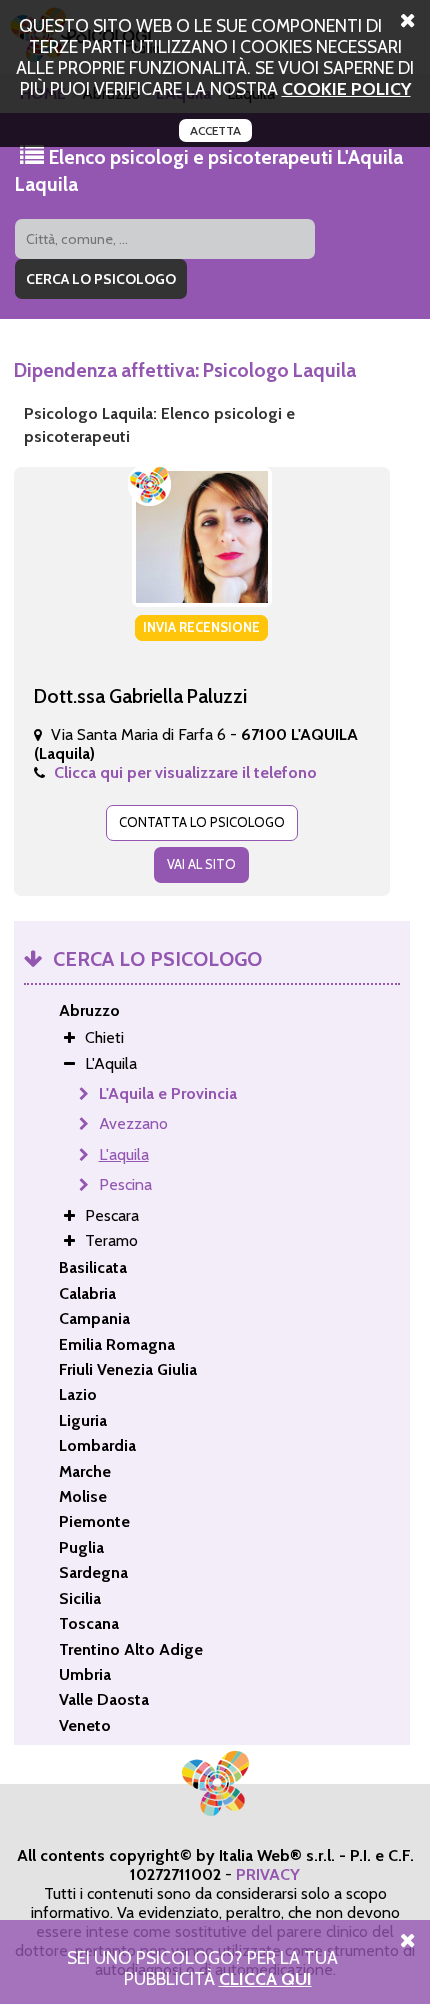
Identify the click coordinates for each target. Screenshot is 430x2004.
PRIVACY (268, 1874)
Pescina (125, 1184)
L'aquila (124, 1154)
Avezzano (133, 1123)
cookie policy (346, 88)
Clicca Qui (265, 1978)
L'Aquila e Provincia (168, 1093)
